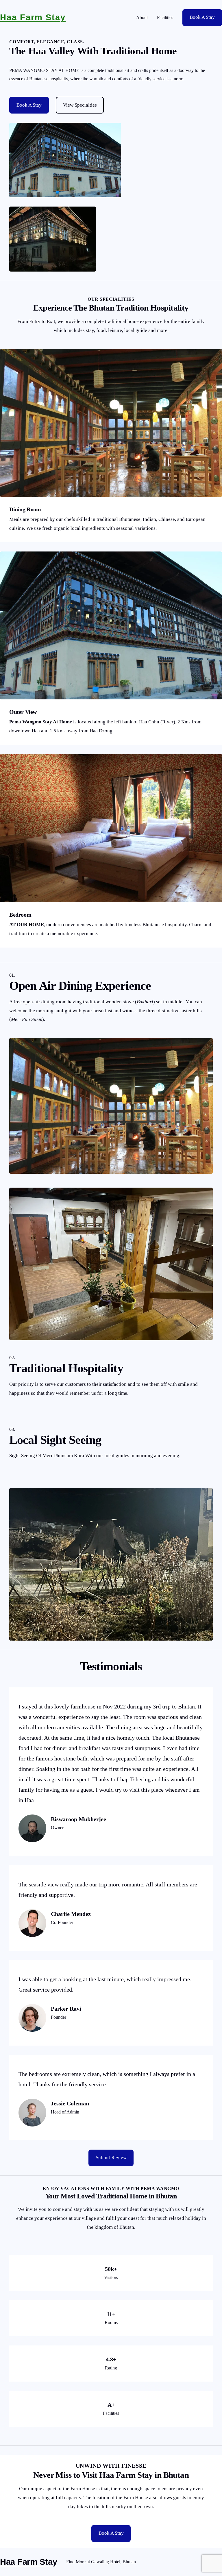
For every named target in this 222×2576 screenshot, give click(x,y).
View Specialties (80, 105)
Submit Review (111, 2158)
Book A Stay (202, 17)
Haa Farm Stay (33, 17)
